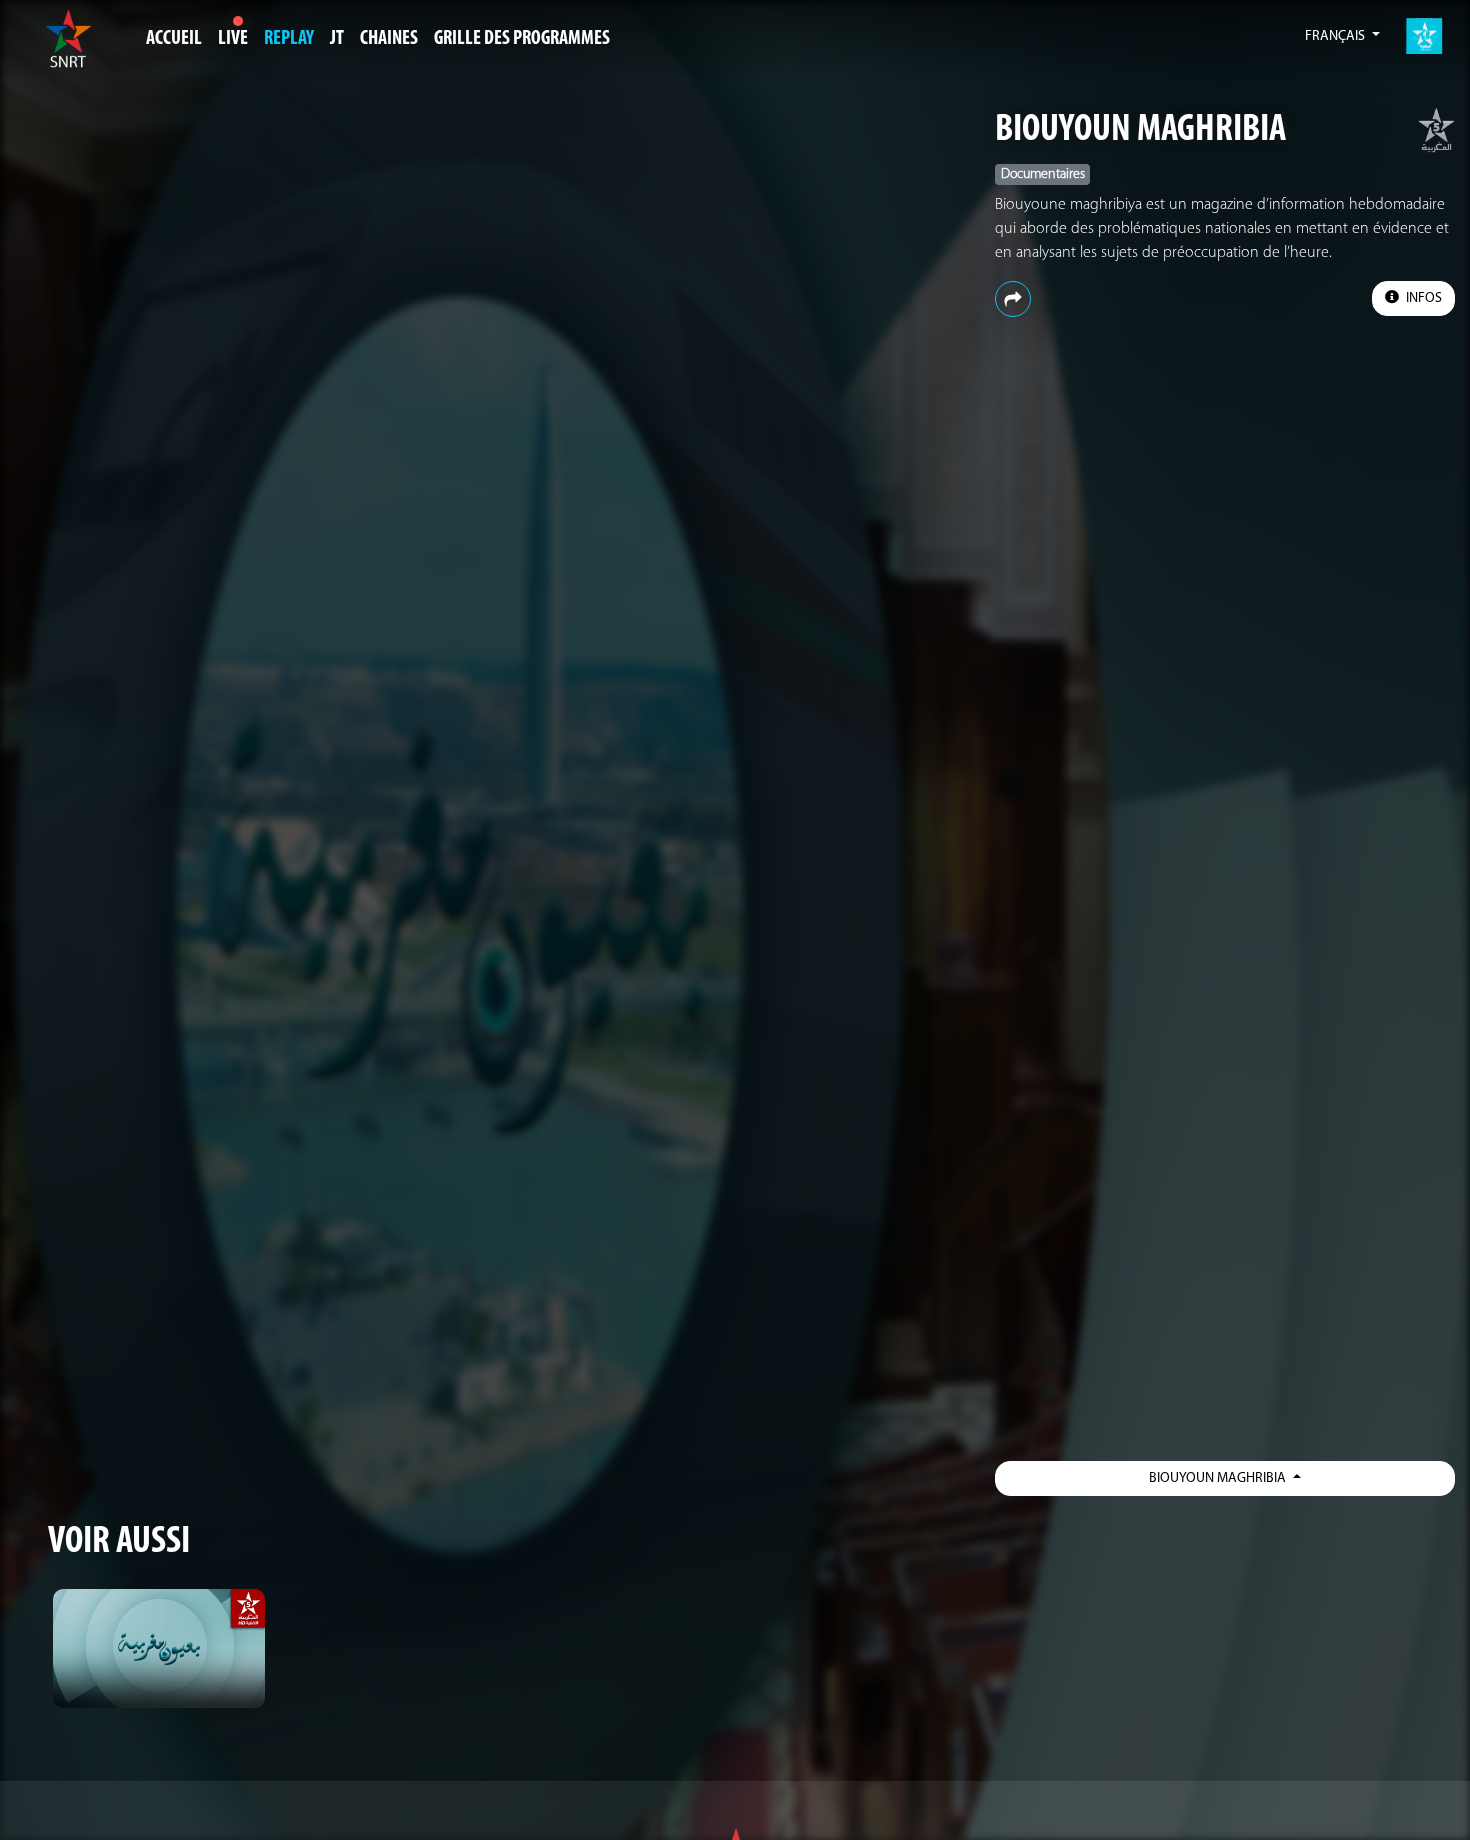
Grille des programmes (522, 39)
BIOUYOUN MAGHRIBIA (1140, 130)
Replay (289, 39)
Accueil (174, 39)
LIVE (233, 39)
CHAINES (389, 39)
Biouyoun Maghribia (1219, 1478)
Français (1336, 36)
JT (337, 39)
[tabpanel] (159, 1648)
